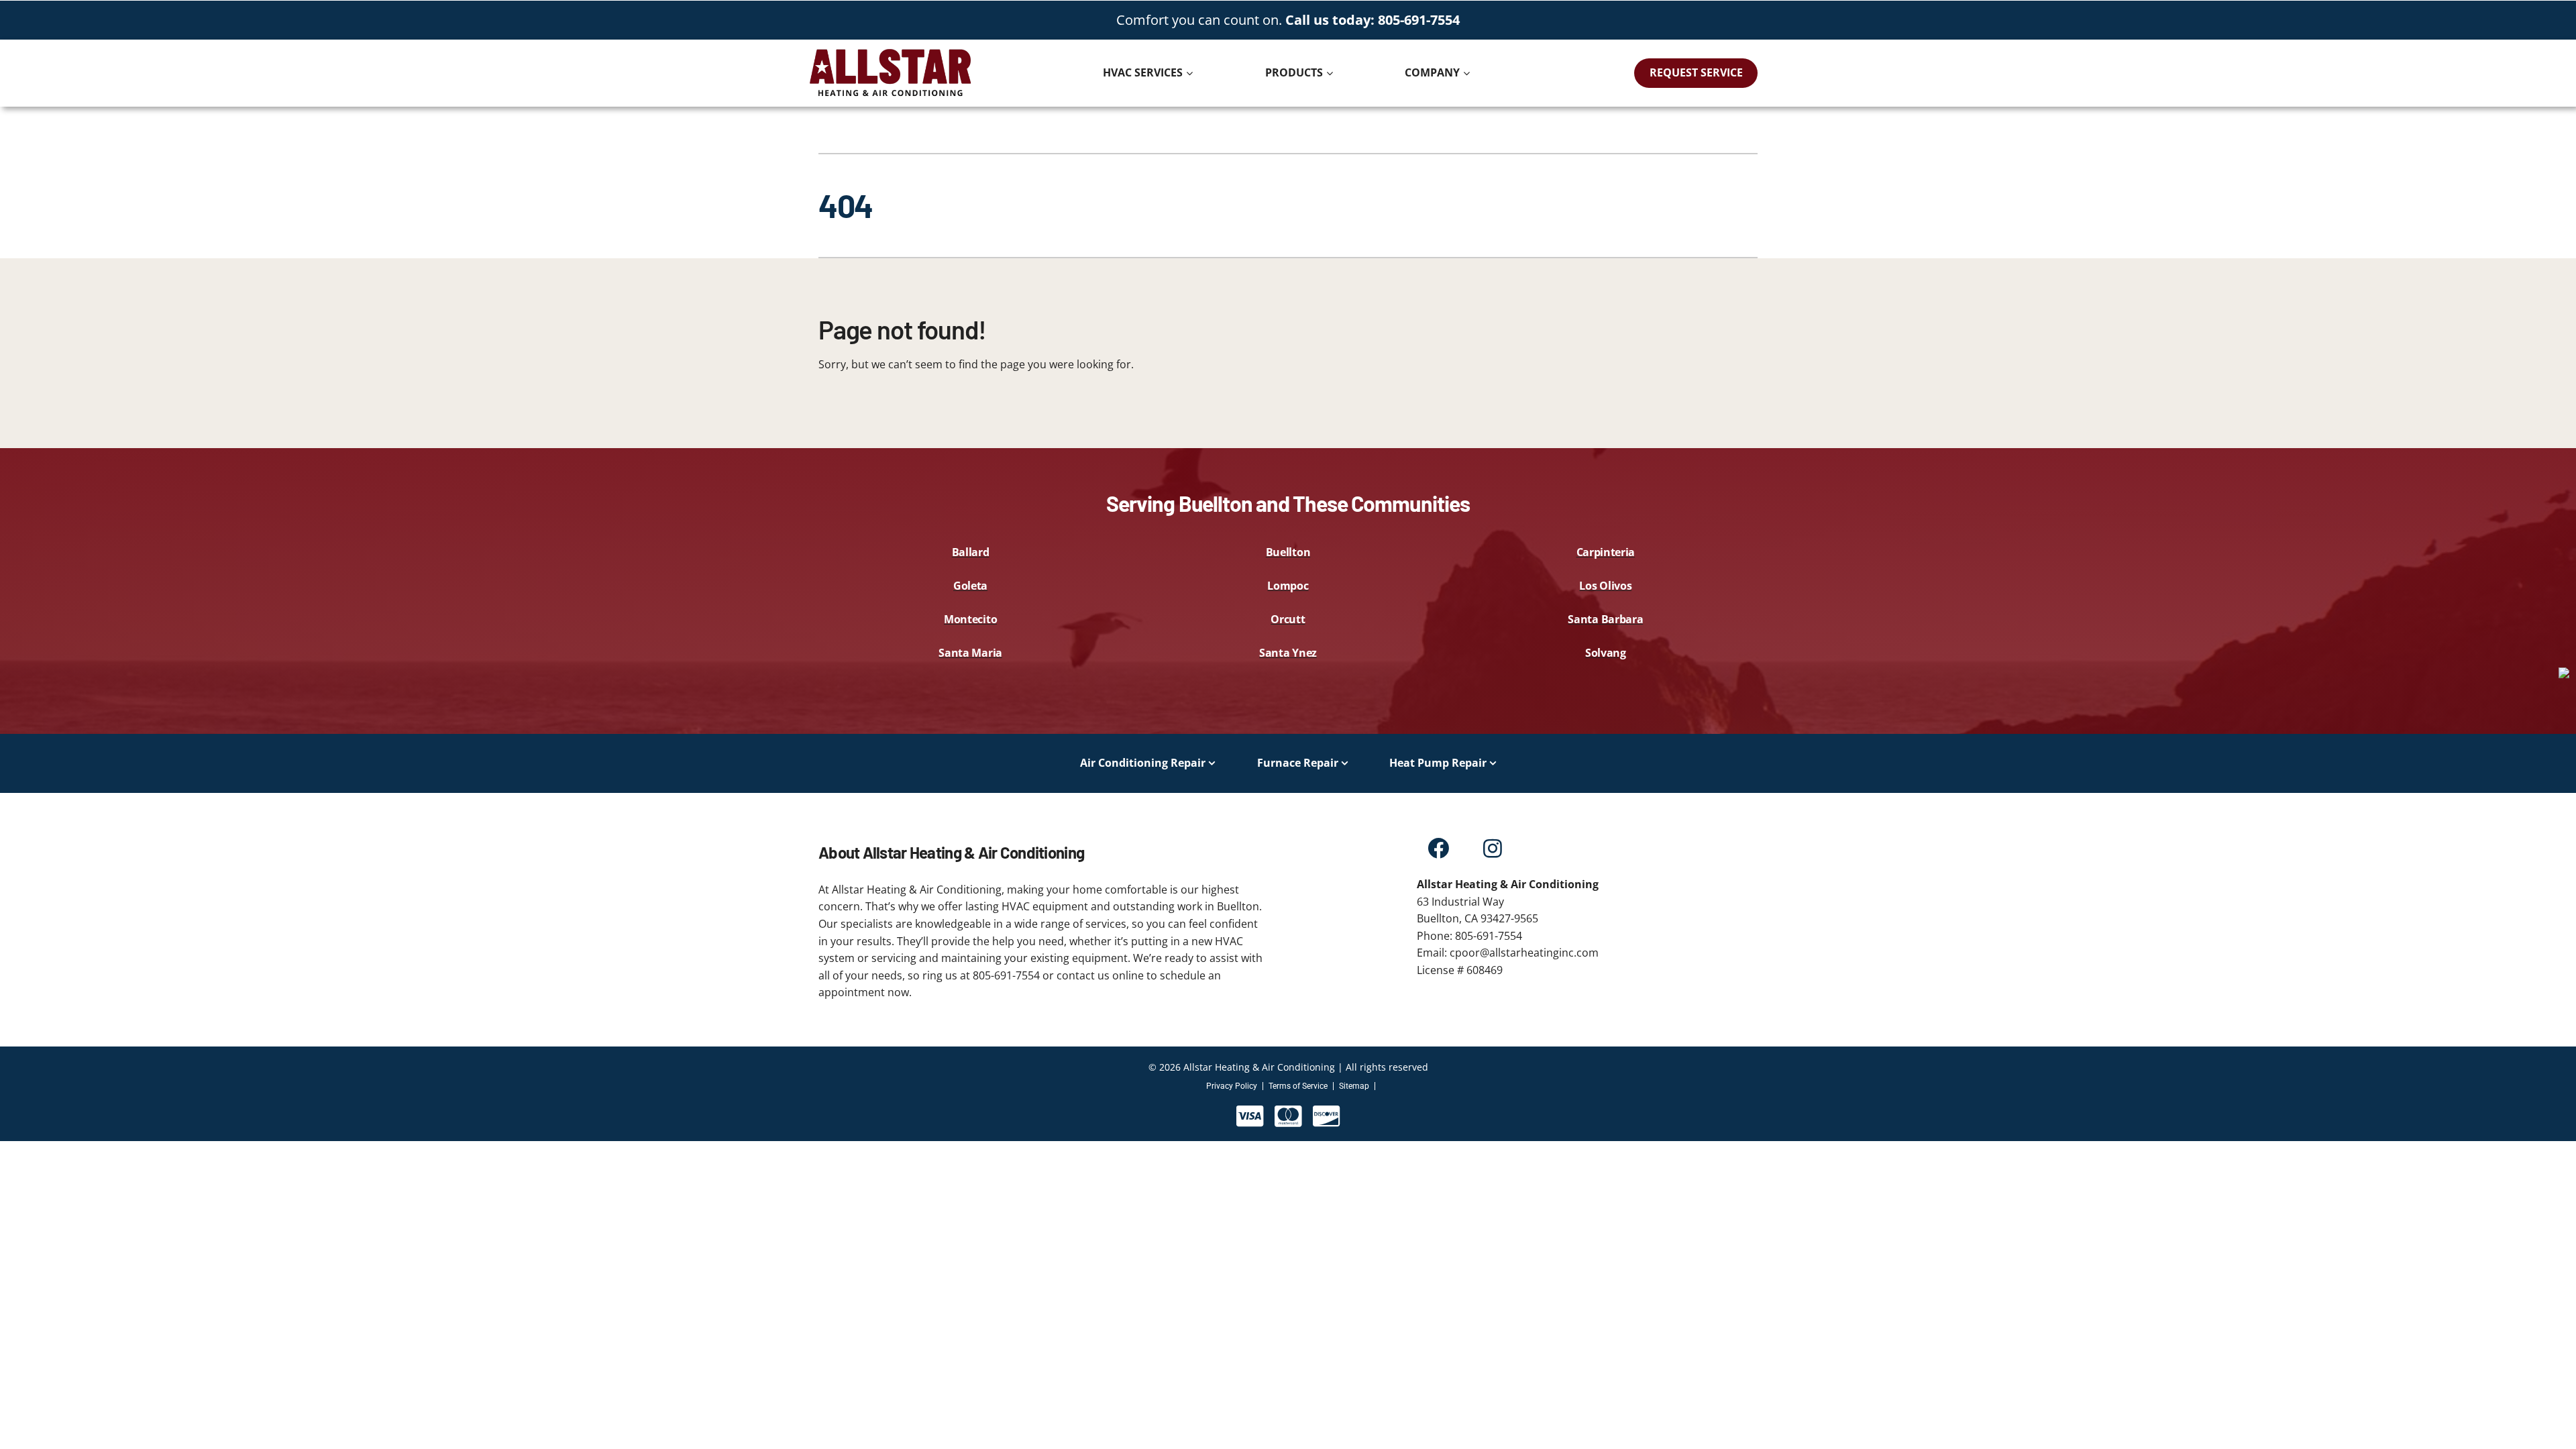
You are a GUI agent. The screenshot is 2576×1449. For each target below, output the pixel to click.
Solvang (1606, 653)
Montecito (970, 619)
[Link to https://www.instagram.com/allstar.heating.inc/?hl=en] (1492, 848)
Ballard (971, 552)
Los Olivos (1605, 586)
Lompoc (1288, 586)
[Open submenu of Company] (1468, 73)
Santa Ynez (1288, 653)
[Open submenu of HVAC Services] (1191, 73)
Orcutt (1288, 619)
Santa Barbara (1605, 619)
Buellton (1288, 552)
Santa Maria (970, 653)
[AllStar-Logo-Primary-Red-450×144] (890, 52)
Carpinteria (1606, 552)
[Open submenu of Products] (1331, 73)
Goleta (970, 586)
